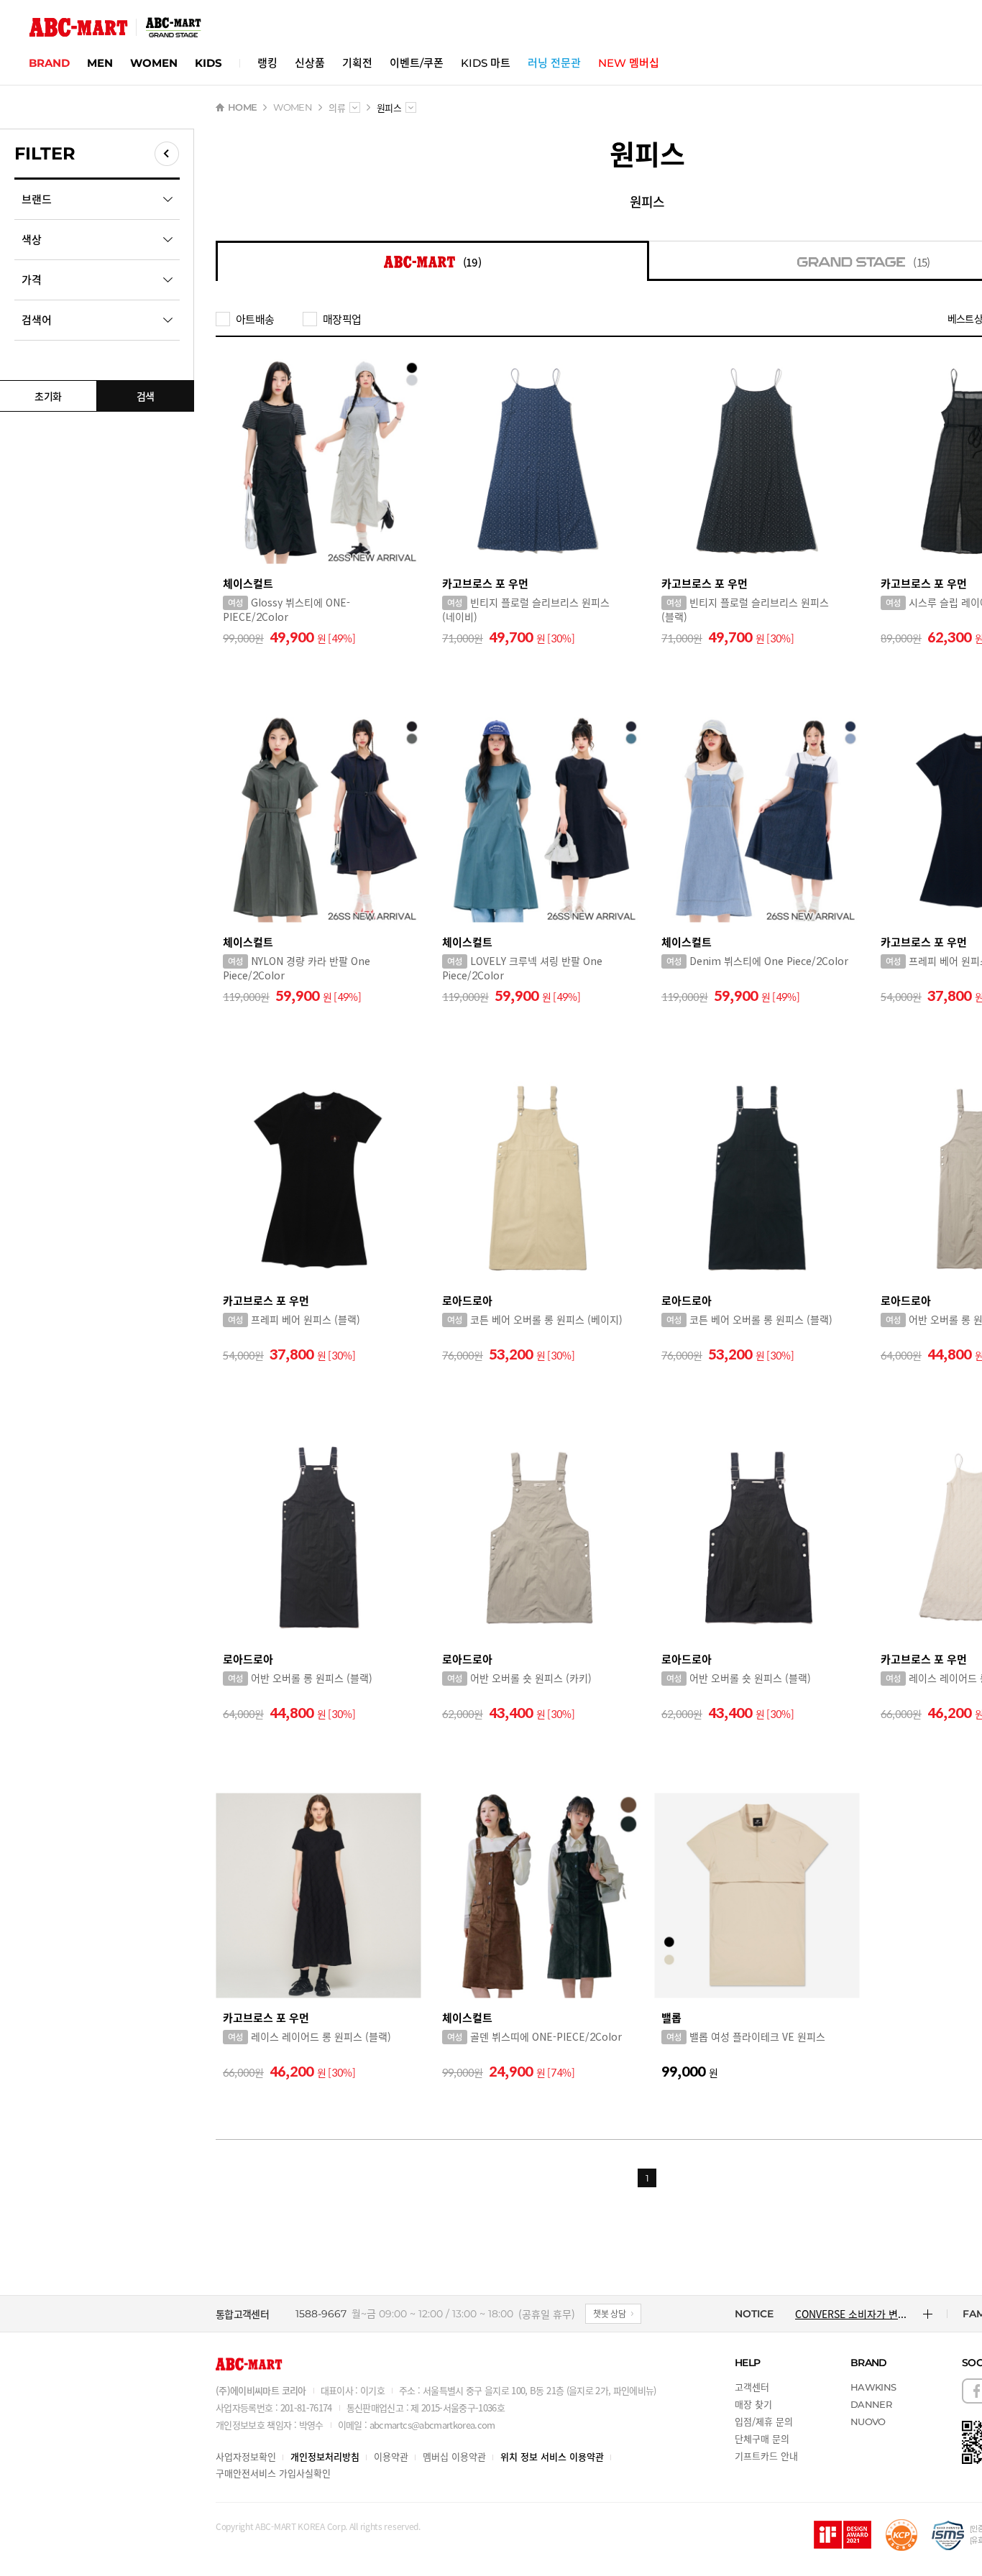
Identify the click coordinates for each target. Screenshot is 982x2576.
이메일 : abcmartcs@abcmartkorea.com (417, 2425)
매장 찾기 (753, 2404)
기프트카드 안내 (766, 2456)
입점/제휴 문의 (764, 2421)
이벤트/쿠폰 (417, 63)
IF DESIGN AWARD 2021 (843, 2535)
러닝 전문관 (554, 63)
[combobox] (355, 107)
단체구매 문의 (762, 2438)
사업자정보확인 (246, 2456)
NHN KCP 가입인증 (901, 2535)
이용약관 (391, 2456)
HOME (242, 107)
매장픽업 (342, 319)
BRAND (49, 63)
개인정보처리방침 (325, 2456)
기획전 (357, 63)
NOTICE (754, 2314)
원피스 (647, 201)
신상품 (310, 63)
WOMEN (154, 63)
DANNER (871, 2404)
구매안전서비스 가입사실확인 (273, 2473)
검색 (146, 396)
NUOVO (868, 2422)
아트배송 (255, 319)
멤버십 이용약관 (454, 2456)
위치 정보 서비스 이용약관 (552, 2456)
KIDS (208, 63)
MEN (100, 63)
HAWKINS (873, 2387)
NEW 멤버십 (629, 63)
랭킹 (267, 63)
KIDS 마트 (486, 63)
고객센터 (752, 2387)
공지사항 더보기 (928, 2314)
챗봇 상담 (610, 2313)
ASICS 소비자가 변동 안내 (850, 2314)
